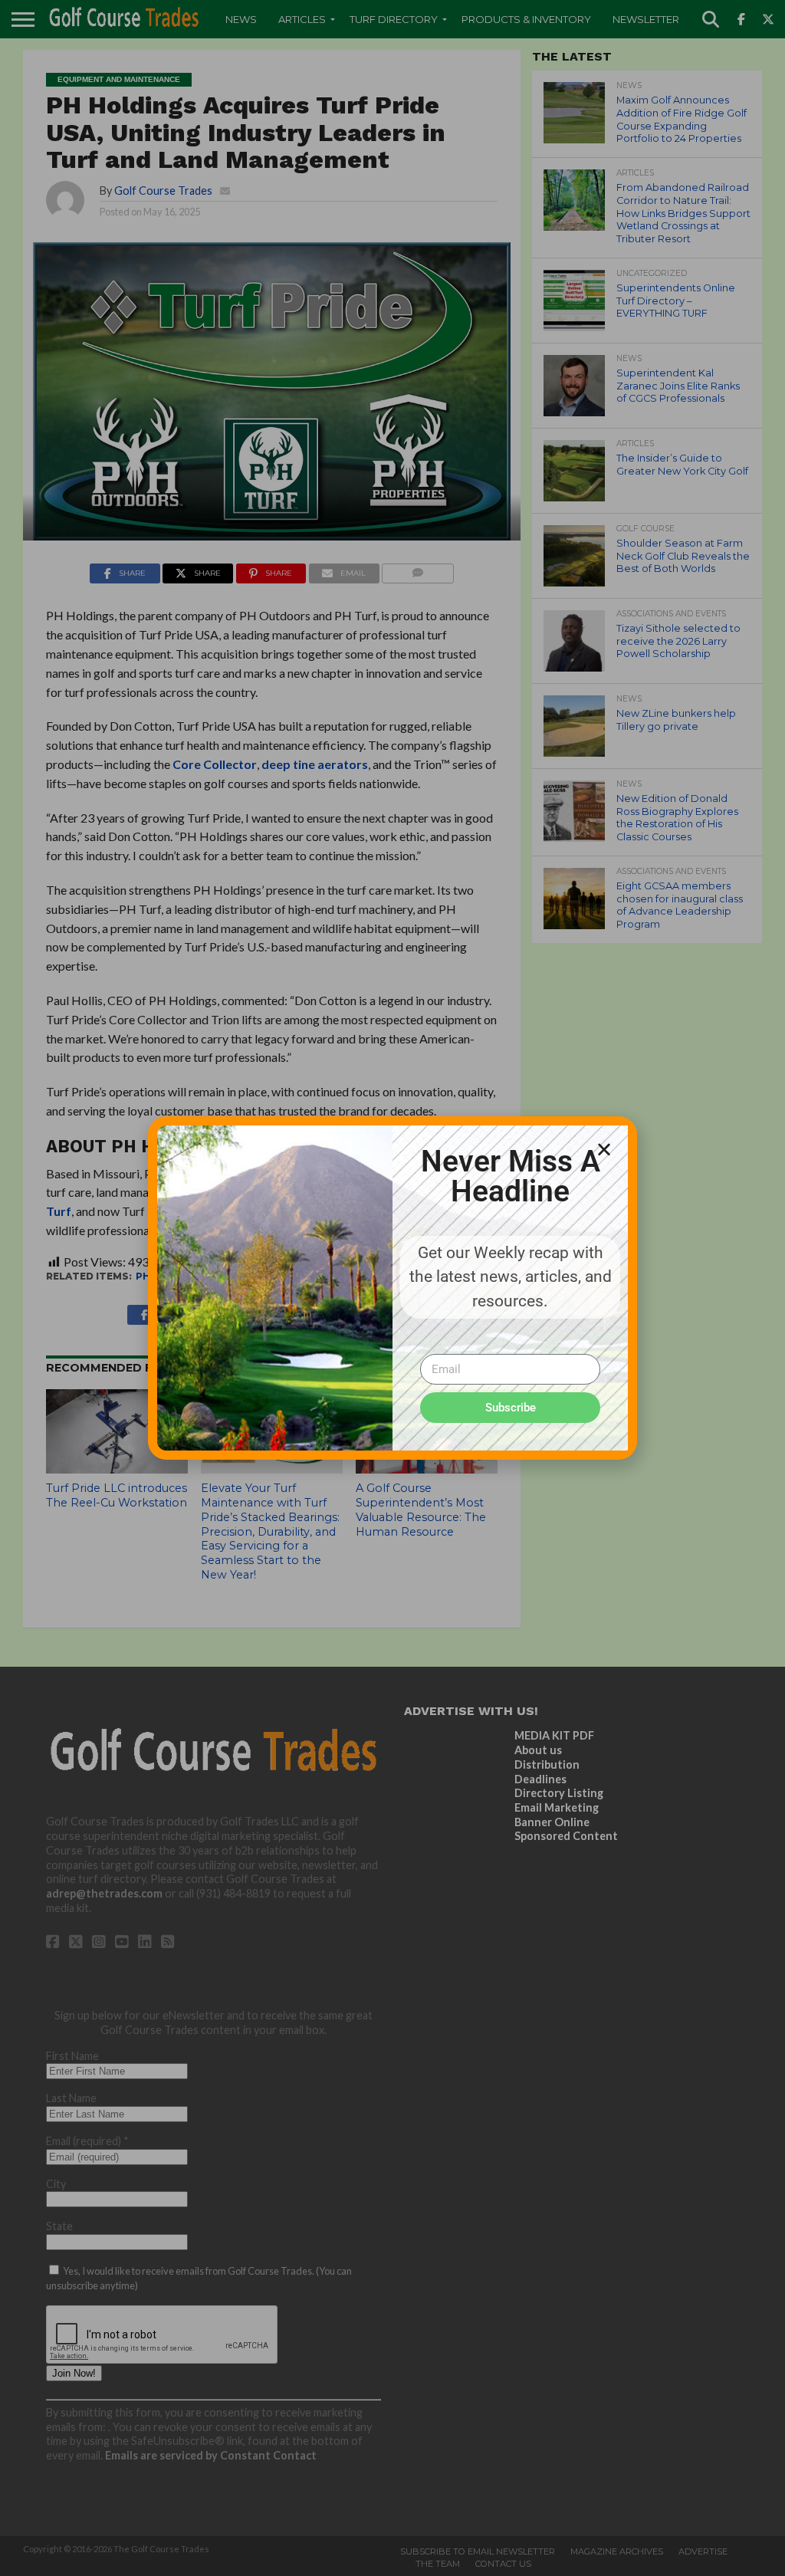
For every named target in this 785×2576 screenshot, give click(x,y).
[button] (604, 1149)
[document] (392, 1288)
